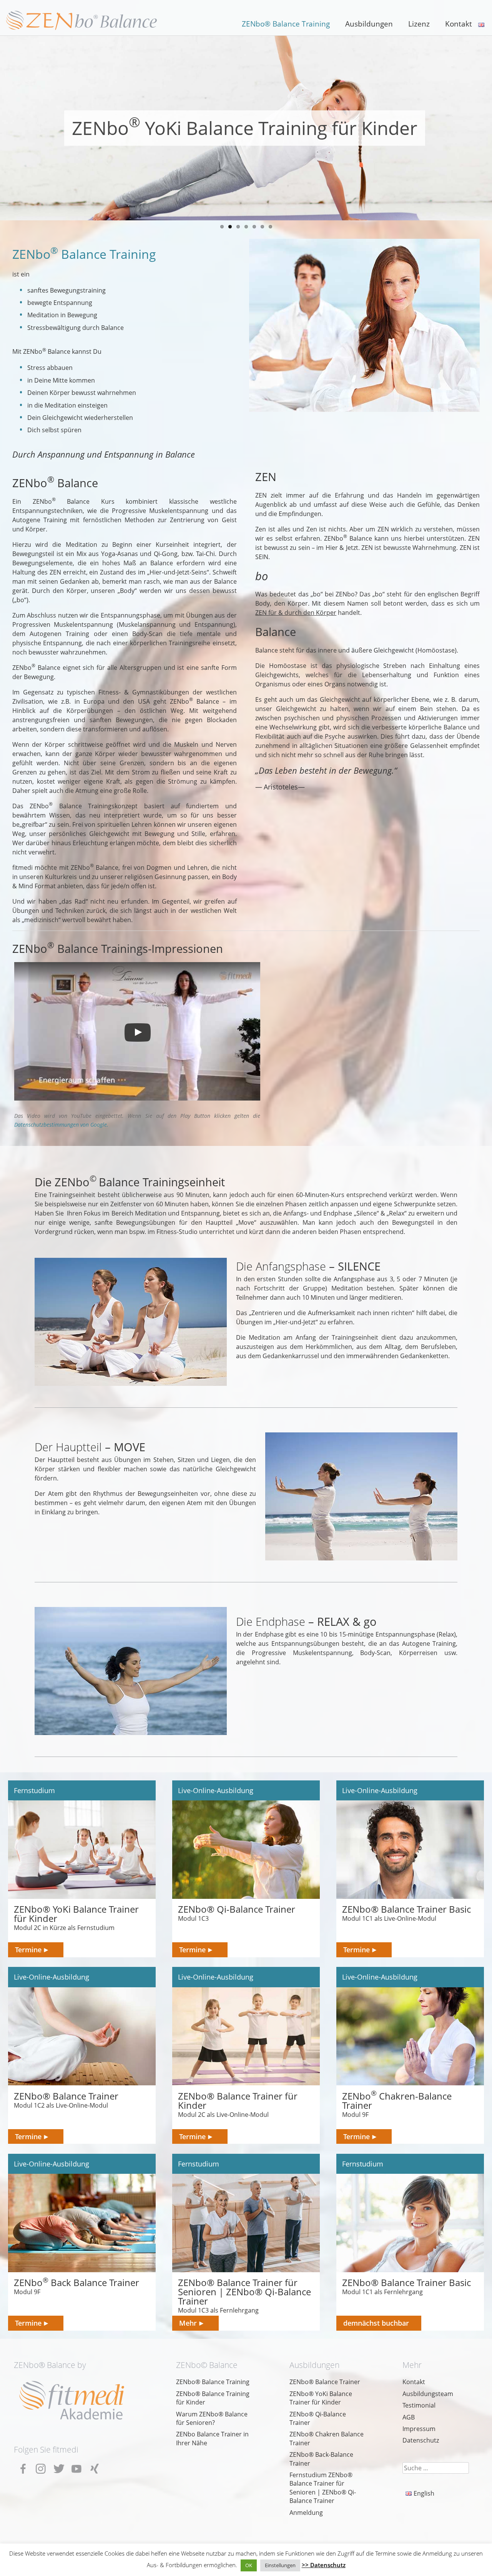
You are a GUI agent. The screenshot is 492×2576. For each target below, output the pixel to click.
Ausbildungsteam (428, 2394)
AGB (409, 2417)
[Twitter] (61, 2466)
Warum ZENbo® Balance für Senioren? (212, 2418)
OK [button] (249, 2565)
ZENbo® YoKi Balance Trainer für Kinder (321, 2398)
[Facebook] (25, 2466)
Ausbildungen (369, 24)
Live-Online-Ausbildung (216, 1790)
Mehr (188, 2323)
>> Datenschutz (324, 2565)
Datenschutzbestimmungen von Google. (61, 1125)
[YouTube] (78, 2466)
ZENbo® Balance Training (286, 24)
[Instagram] (43, 2466)
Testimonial (419, 2405)
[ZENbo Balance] (83, 20)
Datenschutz (421, 2440)
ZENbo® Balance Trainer (325, 2382)
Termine (28, 1949)
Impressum (419, 2429)
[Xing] (96, 2466)
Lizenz (419, 24)
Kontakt (459, 24)
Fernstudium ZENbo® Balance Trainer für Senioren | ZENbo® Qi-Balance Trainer (323, 2488)
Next (8, 130)
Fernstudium (34, 1790)
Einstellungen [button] (280, 2565)
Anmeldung (306, 2513)
